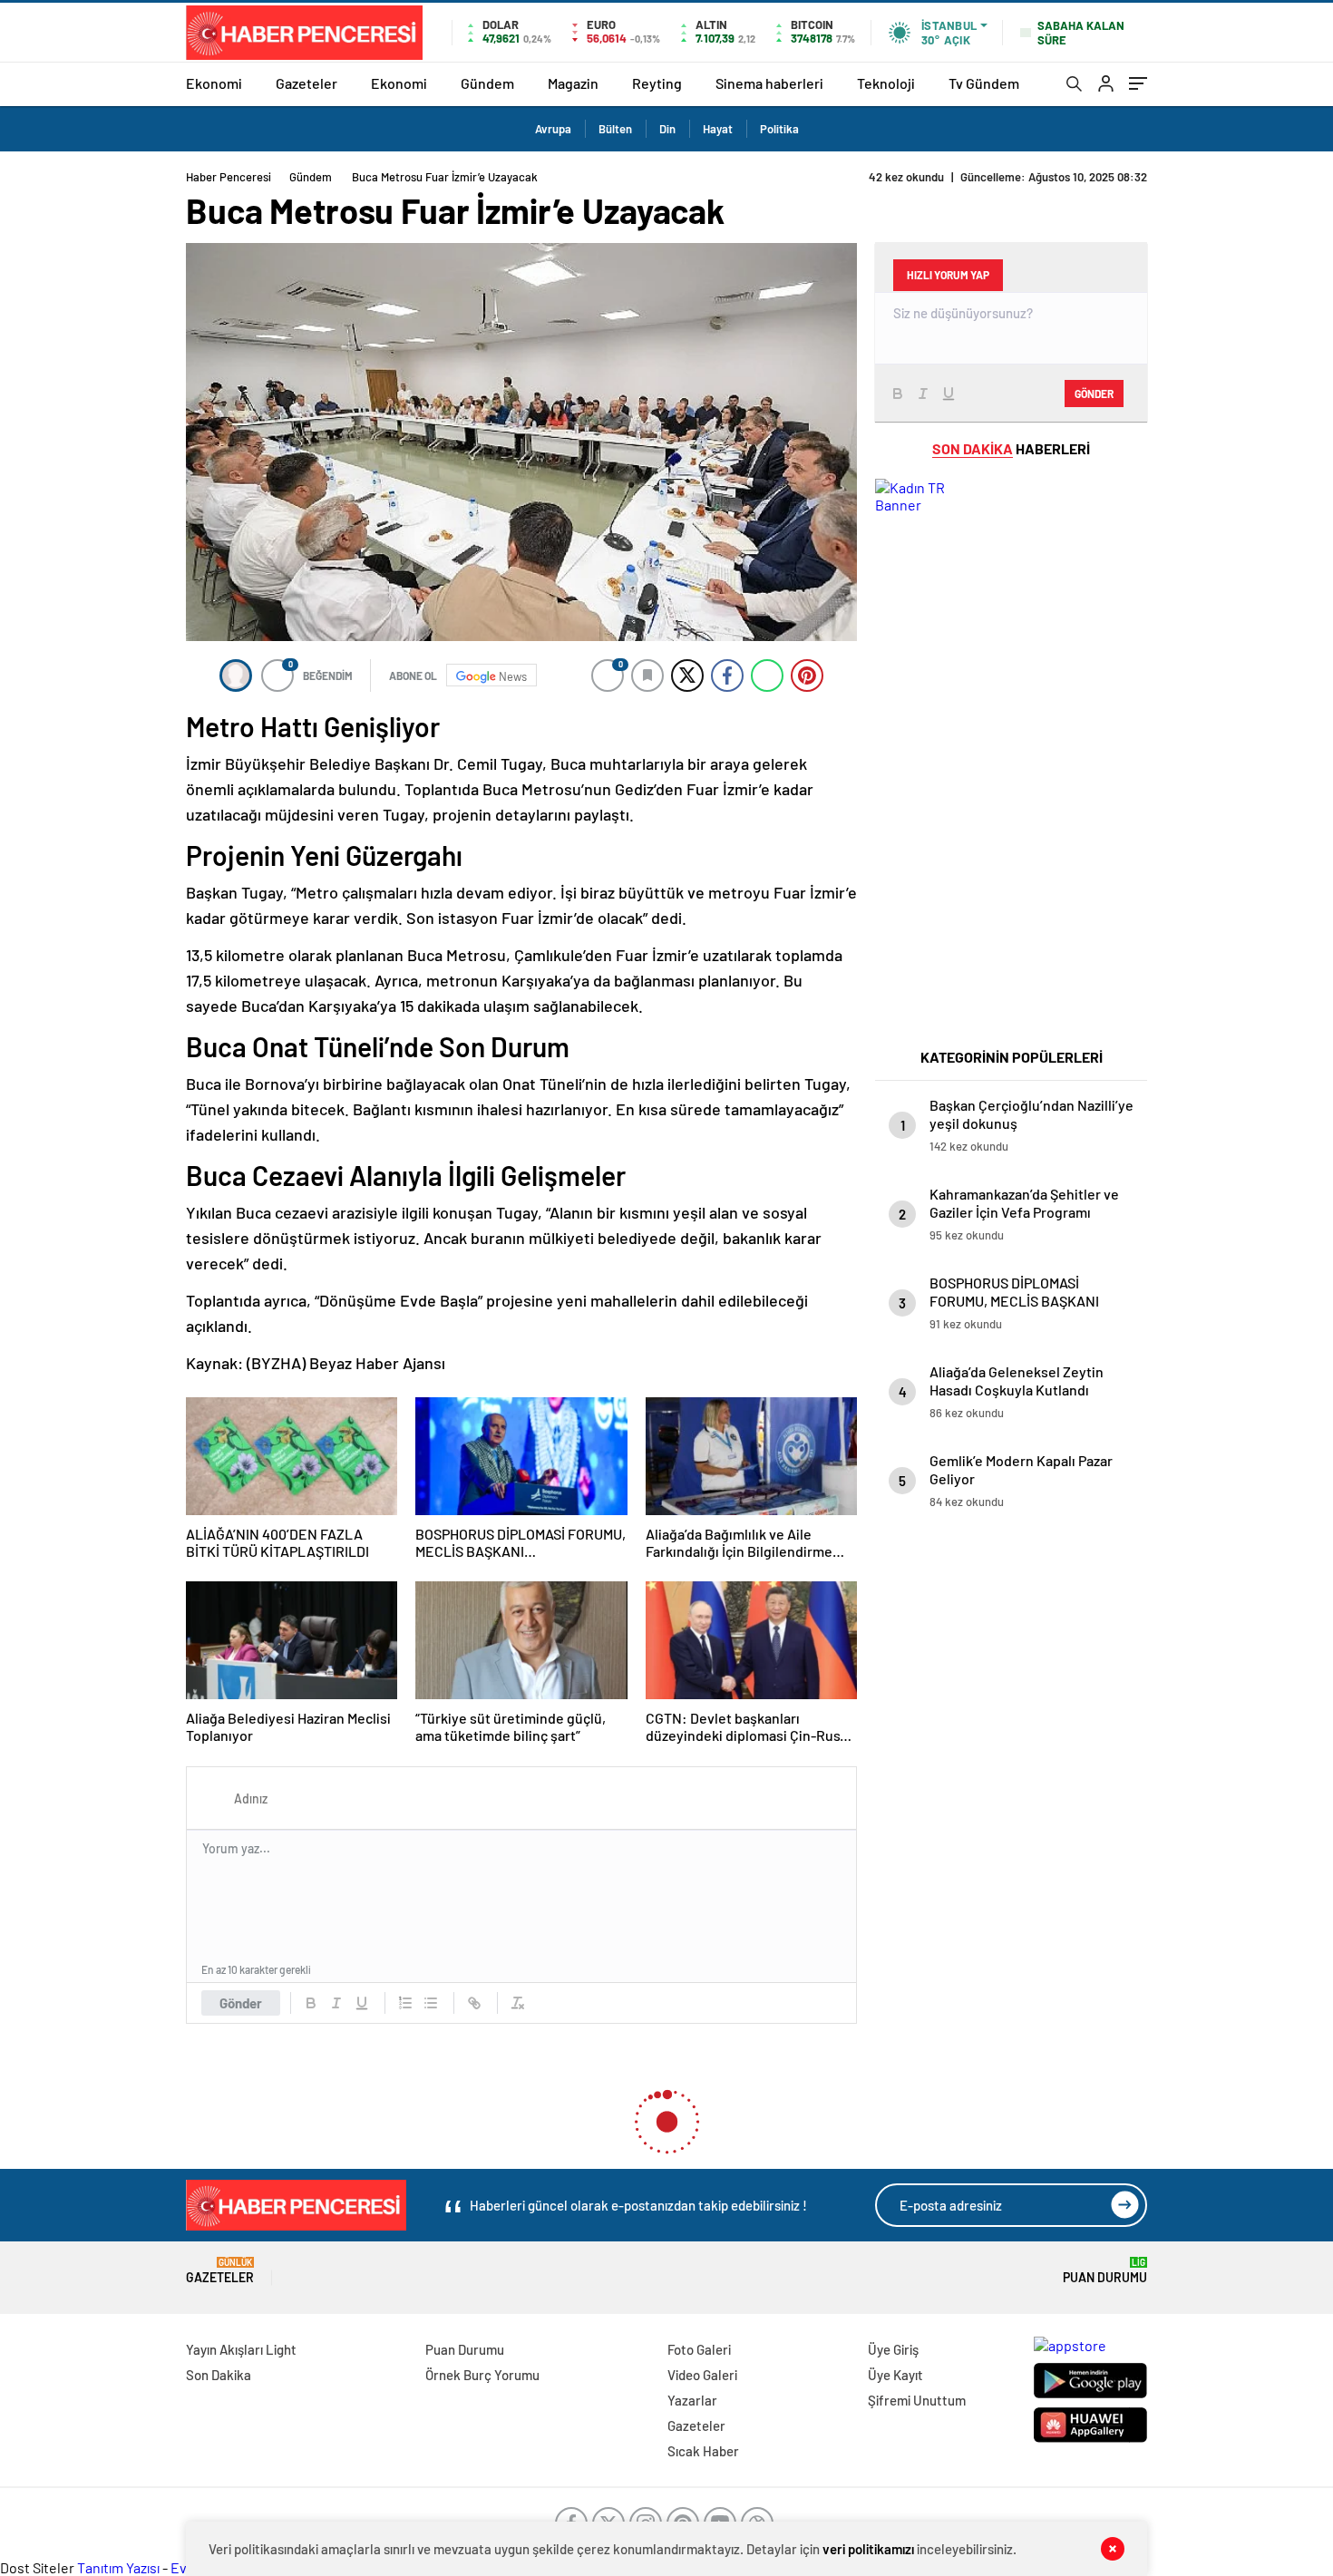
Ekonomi (214, 83)
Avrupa (553, 129)
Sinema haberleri (769, 83)
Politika (779, 129)
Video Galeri (702, 2375)
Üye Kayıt (895, 2375)
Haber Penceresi (229, 177)
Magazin (573, 83)
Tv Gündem (984, 83)
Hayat (718, 129)
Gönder (241, 2003)
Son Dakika (219, 2375)
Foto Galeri (699, 2349)
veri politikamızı (868, 2549)
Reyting (657, 83)
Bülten (615, 129)
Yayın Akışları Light (241, 2349)
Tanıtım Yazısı (118, 2567)
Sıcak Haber (703, 2451)
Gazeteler (306, 83)
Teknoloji (886, 83)
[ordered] (405, 2003)
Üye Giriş (893, 2349)
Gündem (487, 83)
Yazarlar (692, 2400)
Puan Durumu (1105, 2271)
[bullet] (431, 2003)
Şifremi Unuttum (917, 2400)
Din (667, 129)
